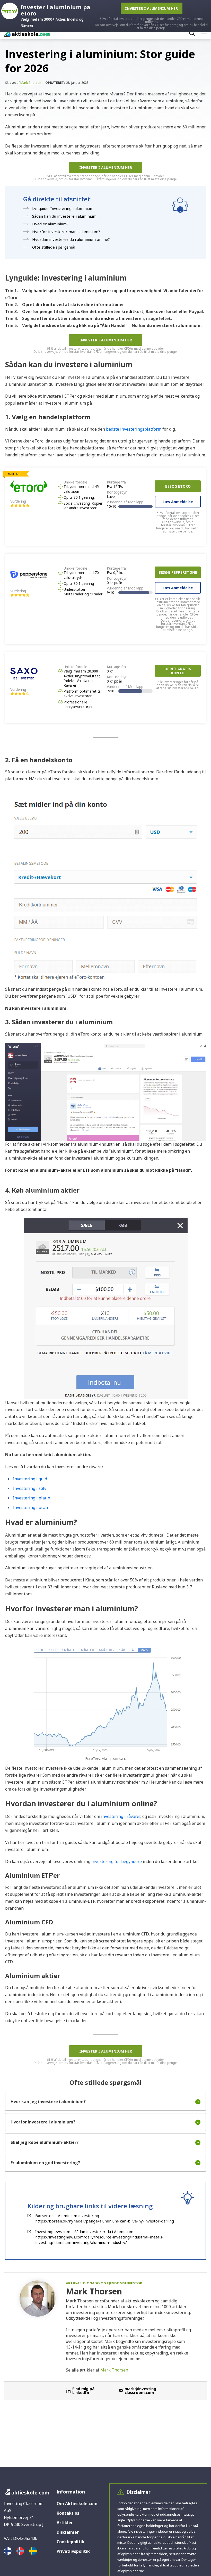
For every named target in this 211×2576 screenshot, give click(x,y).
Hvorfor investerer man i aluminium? (66, 232)
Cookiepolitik (71, 2542)
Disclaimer (68, 2532)
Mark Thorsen (31, 83)
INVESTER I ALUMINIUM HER (106, 167)
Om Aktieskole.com (77, 2504)
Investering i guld (30, 1479)
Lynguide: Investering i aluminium (63, 208)
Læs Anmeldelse (178, 502)
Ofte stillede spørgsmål (54, 247)
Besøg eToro (178, 486)
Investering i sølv (30, 1488)
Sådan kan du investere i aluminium (64, 216)
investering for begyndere (117, 1861)
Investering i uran (30, 1507)
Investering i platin (32, 1498)
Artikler (65, 2523)
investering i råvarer (121, 1816)
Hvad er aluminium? (50, 224)
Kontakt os (68, 2513)
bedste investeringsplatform (134, 429)
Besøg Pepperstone (178, 572)
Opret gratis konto (178, 671)
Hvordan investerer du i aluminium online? (71, 239)
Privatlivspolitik (73, 2551)
